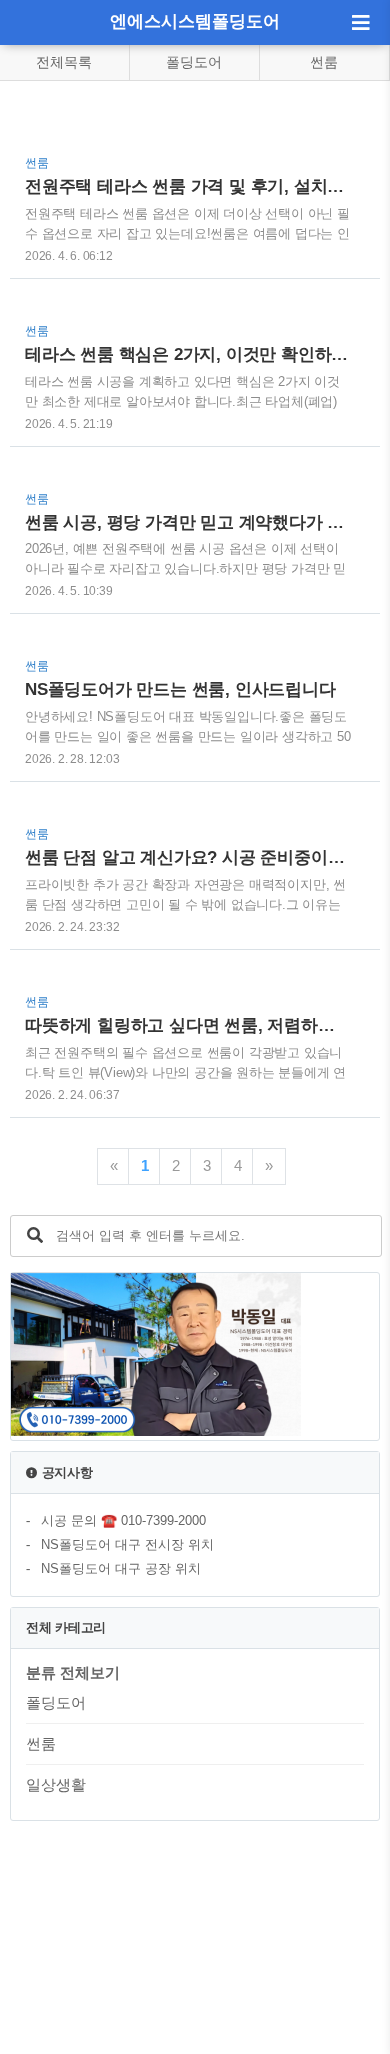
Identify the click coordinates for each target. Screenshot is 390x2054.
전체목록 (64, 62)
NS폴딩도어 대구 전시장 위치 (127, 1544)
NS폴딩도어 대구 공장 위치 (121, 1568)
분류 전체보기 (73, 1672)
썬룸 (324, 62)
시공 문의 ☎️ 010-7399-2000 (123, 1520)
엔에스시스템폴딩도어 (195, 21)
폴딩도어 (194, 62)
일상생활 (56, 1784)
